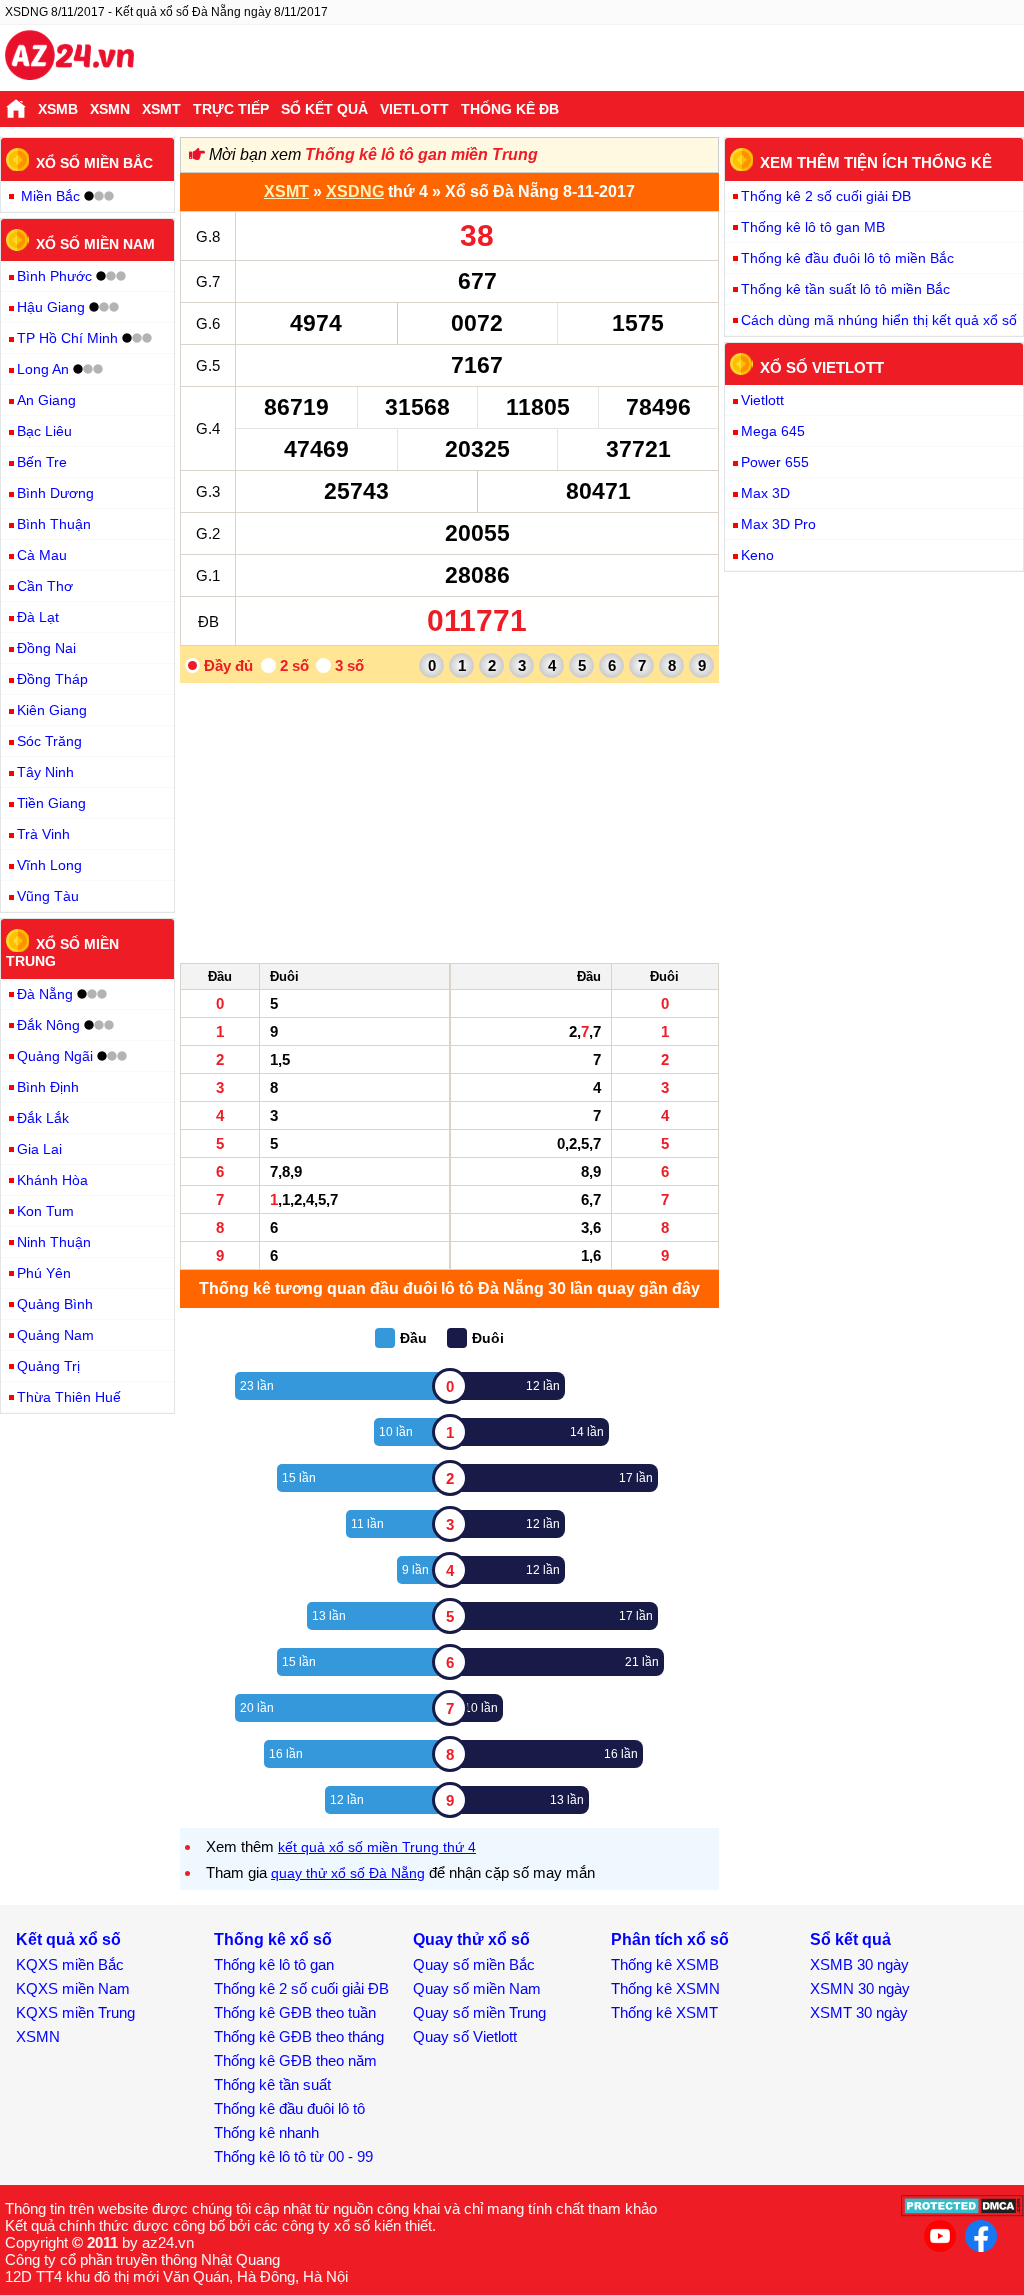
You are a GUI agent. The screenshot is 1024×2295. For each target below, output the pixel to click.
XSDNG (355, 191)
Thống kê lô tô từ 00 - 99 (293, 2156)
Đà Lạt (38, 617)
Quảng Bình (55, 1304)
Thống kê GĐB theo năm (295, 2060)
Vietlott (414, 109)
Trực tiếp (231, 109)
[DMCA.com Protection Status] (962, 2211)
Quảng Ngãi (55, 1056)
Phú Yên (44, 1273)
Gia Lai (39, 1149)
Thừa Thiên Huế (69, 1397)
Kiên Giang (52, 710)
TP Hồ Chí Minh (67, 338)
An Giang (46, 400)
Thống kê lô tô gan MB (813, 227)
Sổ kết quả (324, 109)
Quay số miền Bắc (474, 1964)
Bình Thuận (54, 524)
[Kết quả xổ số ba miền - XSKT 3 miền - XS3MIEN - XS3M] (69, 58)
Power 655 (775, 462)
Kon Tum (45, 1211)
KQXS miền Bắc (70, 1964)
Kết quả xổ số (68, 1939)
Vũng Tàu (48, 896)
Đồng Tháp (52, 679)
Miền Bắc (50, 196)
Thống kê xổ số (273, 1939)
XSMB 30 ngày (859, 1964)
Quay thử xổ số (471, 1939)
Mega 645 (773, 431)
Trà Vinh (43, 834)
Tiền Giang (51, 803)
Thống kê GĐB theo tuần (295, 2012)
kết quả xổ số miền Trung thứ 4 (377, 1847)
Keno (757, 555)
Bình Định (48, 1087)
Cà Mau (42, 555)
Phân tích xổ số (670, 1939)
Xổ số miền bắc (94, 163)
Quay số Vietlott (465, 2036)
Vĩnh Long (49, 865)
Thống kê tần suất (272, 2084)
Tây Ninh (45, 772)
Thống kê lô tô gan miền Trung (421, 154)
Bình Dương (55, 493)
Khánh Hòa (52, 1180)
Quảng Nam (55, 1335)
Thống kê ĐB (510, 109)
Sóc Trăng (49, 741)
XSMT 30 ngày (859, 2012)
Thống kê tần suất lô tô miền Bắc (845, 289)
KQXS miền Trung (75, 2012)
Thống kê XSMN (665, 1988)
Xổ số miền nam (95, 243)
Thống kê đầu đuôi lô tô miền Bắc (847, 258)
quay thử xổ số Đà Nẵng (348, 1873)
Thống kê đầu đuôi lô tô (289, 2108)
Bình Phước (54, 276)
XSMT (161, 109)
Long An (43, 369)
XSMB (58, 109)
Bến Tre (42, 462)
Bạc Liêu (44, 431)
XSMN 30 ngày (860, 1988)
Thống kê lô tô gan (274, 1964)
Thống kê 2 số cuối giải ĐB (826, 196)
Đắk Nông (48, 1025)
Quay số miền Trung (479, 2012)
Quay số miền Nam (477, 1988)
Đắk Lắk (43, 1118)
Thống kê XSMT (664, 2012)
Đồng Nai (46, 648)
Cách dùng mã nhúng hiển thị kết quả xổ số (879, 320)
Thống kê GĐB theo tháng (299, 2036)
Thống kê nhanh (266, 2132)
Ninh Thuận (54, 1242)
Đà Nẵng (45, 994)
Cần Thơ (45, 586)
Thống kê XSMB (665, 1964)
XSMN (110, 109)
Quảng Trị (48, 1366)
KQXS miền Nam (73, 1988)
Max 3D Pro (778, 524)
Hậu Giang (51, 307)
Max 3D (765, 493)
